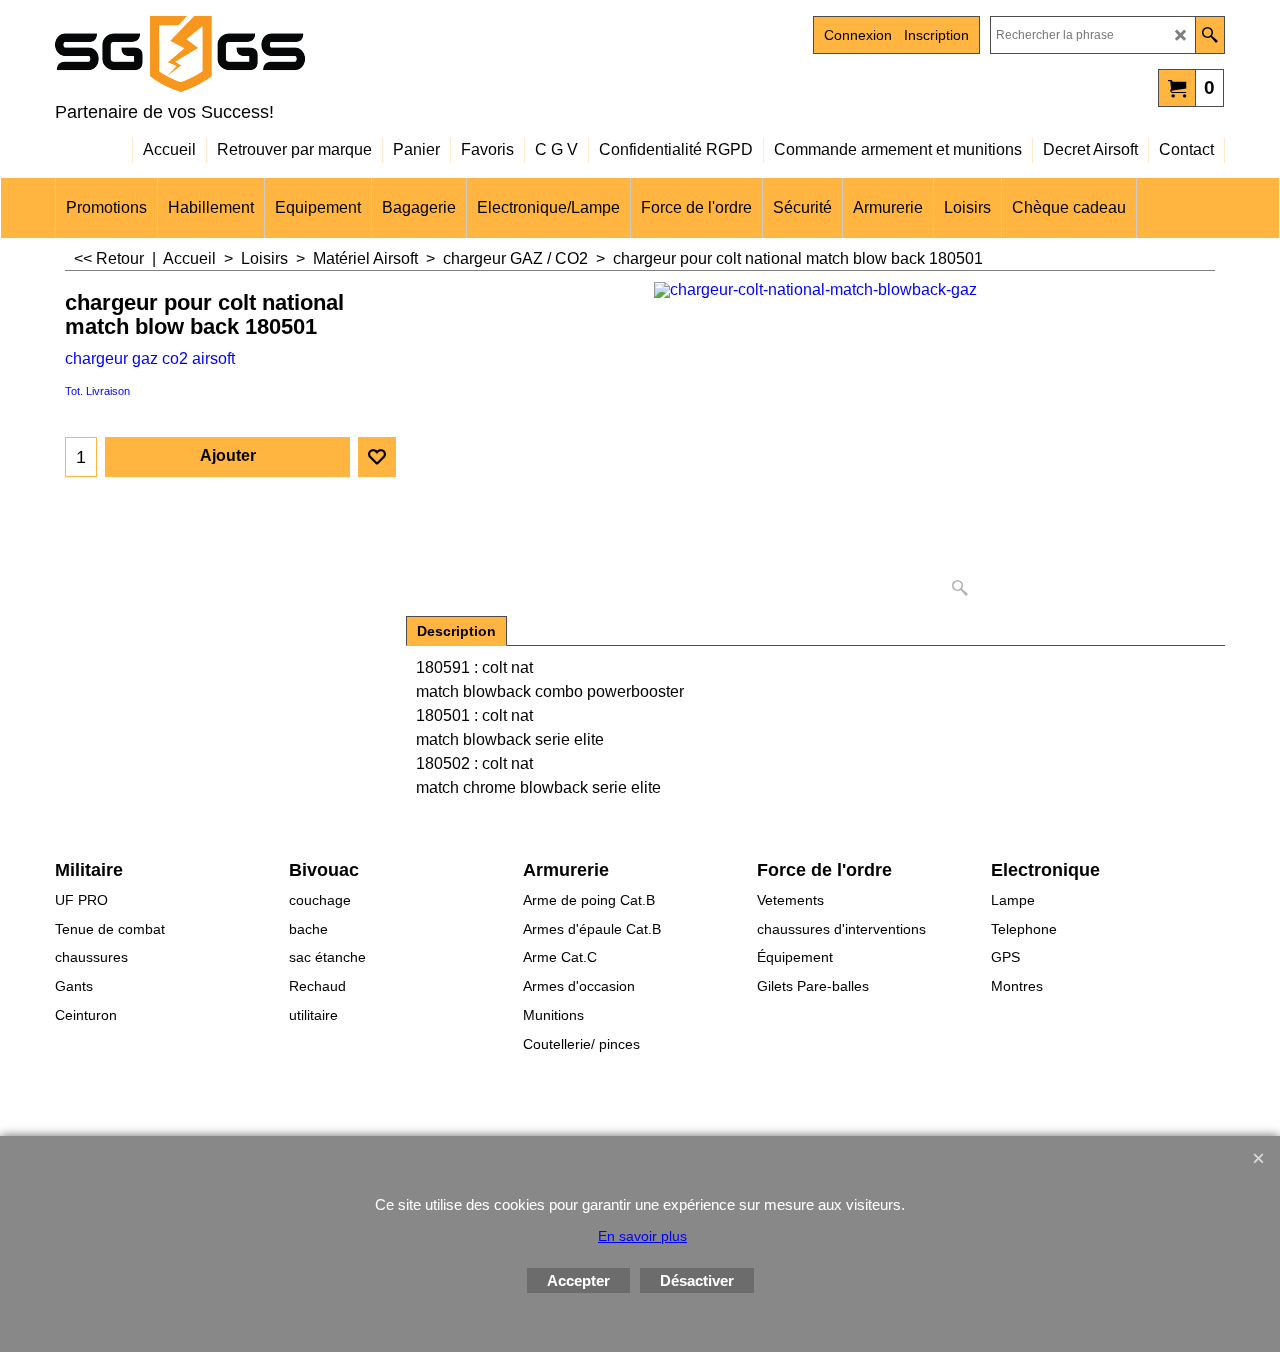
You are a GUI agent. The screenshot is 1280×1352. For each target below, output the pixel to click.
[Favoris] (377, 457)
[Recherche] (1209, 35)
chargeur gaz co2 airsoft (150, 358)
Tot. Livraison (97, 391)
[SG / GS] (230, 54)
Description (456, 631)
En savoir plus (642, 1236)
